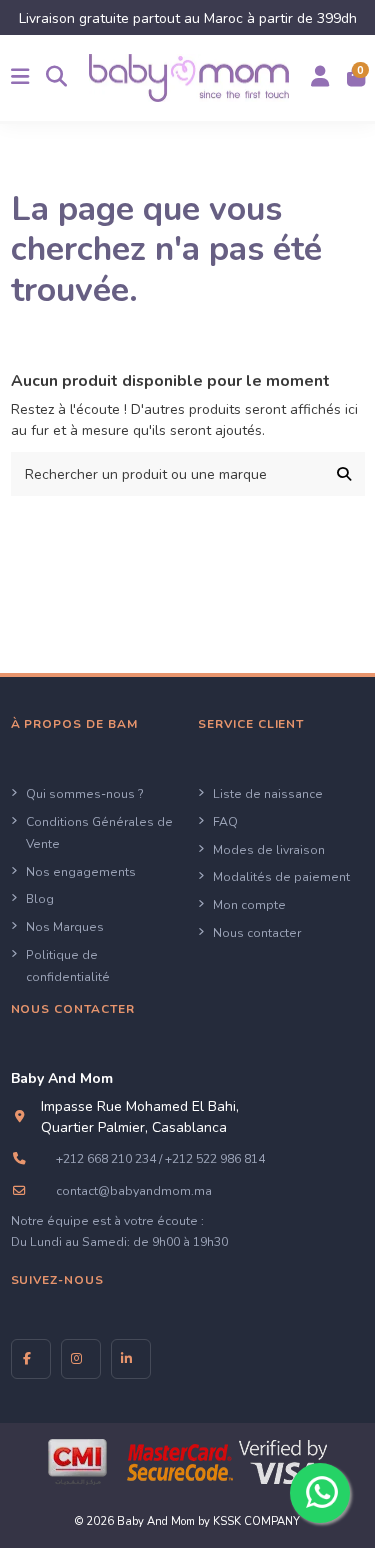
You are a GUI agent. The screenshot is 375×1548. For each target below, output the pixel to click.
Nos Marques (65, 927)
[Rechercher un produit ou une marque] (344, 473)
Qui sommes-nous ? (85, 794)
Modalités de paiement (281, 877)
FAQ (225, 822)
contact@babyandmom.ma (134, 1191)
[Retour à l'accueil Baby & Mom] (189, 78)
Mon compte (249, 905)
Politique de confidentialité (68, 966)
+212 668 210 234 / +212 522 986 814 (160, 1159)
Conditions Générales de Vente (99, 833)
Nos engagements (81, 872)
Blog (40, 899)
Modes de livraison (269, 850)
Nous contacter (257, 933)
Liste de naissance (268, 794)
